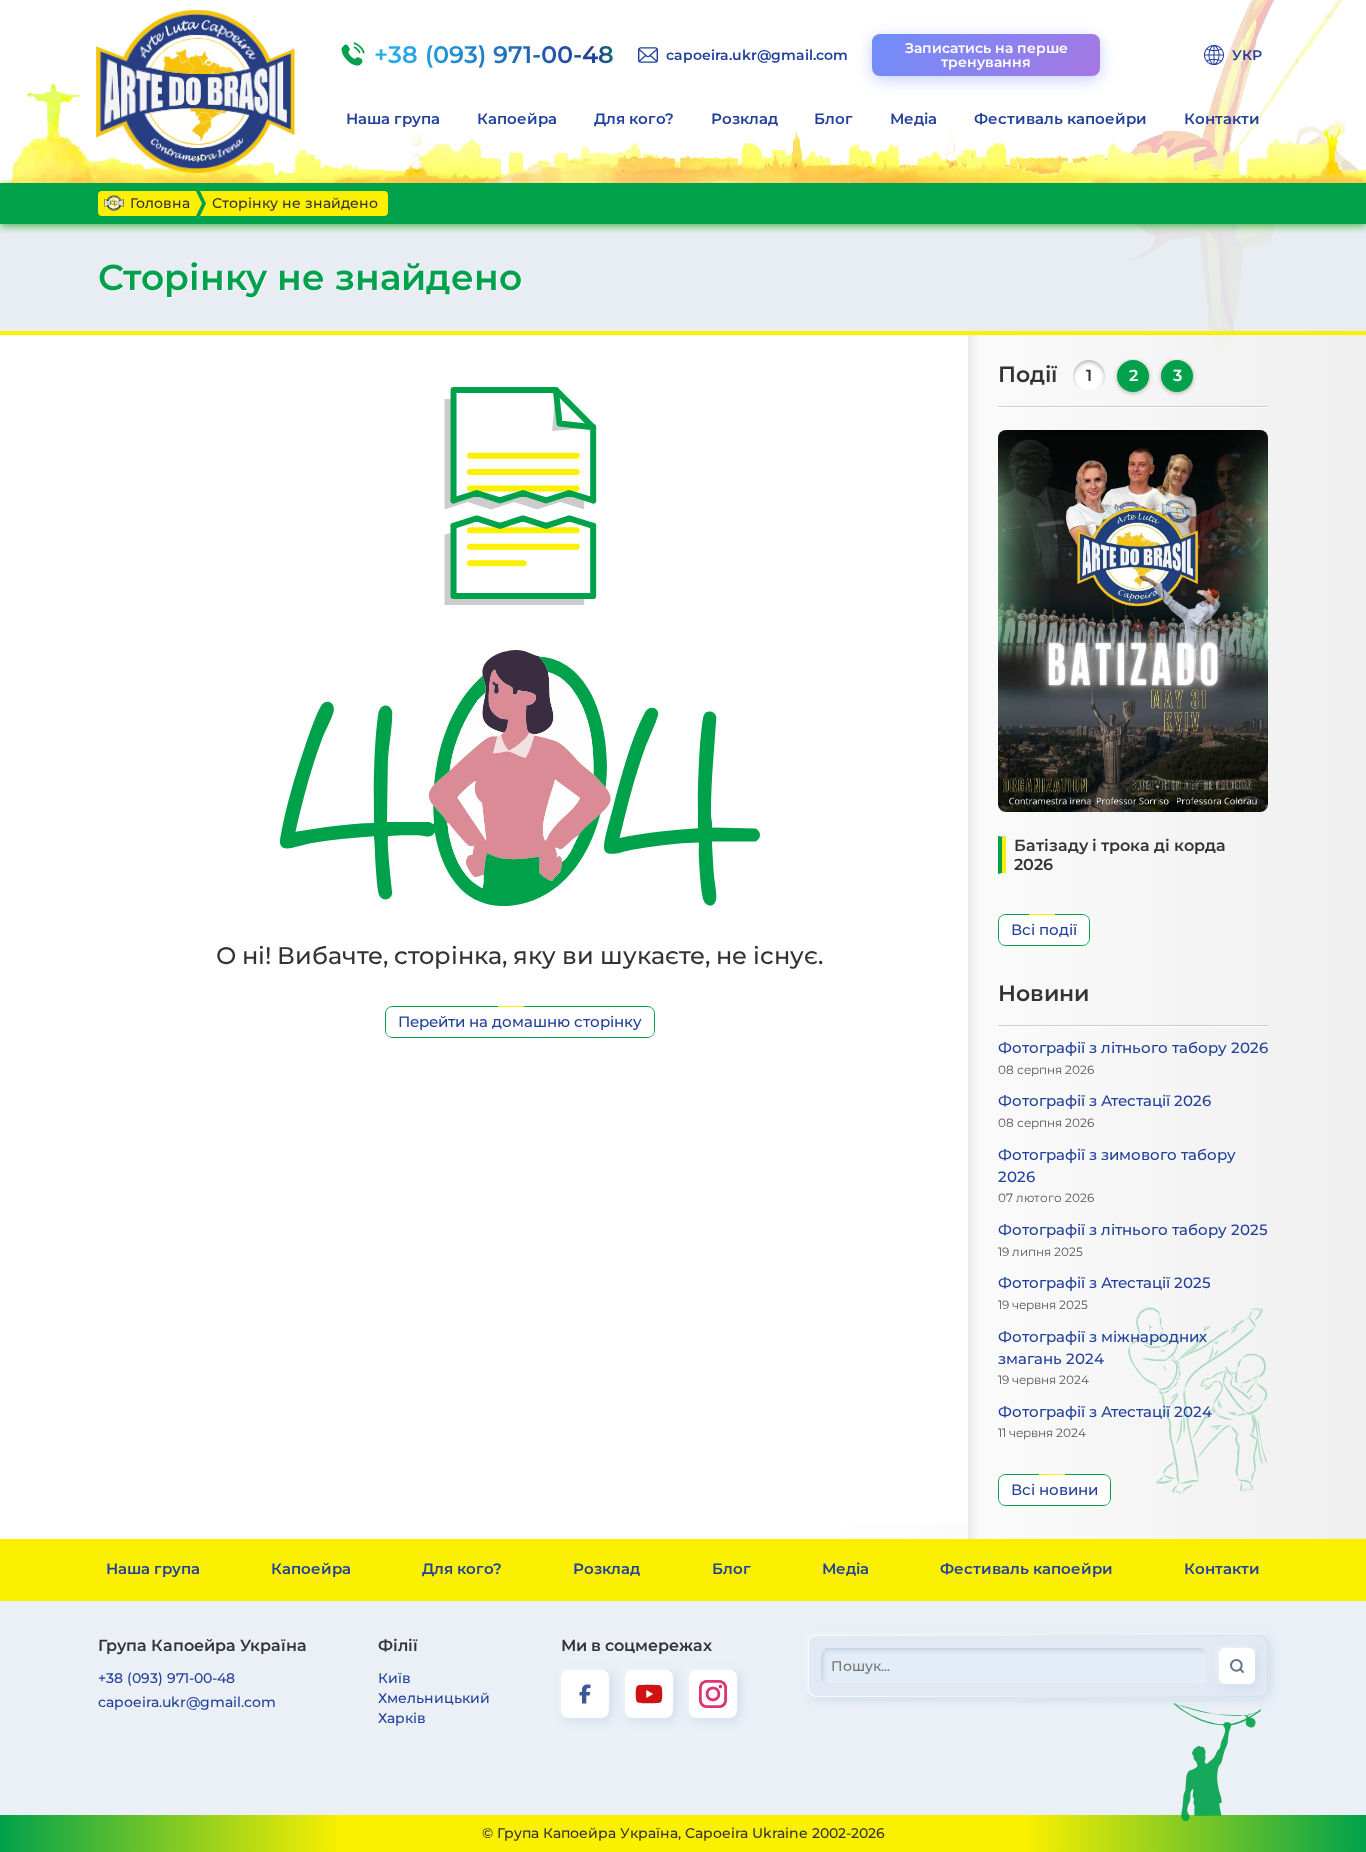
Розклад (744, 118)
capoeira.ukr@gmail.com (187, 1702)
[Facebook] (585, 1694)
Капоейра (517, 118)
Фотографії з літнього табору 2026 (1133, 1047)
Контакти (1222, 118)
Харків (402, 1718)
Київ (394, 1678)
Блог (833, 118)
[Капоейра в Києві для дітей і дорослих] (198, 91)
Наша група (393, 118)
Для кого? (634, 118)
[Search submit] (1237, 1666)
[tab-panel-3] (1177, 376)
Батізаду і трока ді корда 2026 (1120, 855)
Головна (160, 203)
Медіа (913, 118)
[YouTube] (649, 1694)
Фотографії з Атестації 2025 (1104, 1282)
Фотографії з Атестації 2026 (1104, 1100)
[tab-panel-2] (1133, 376)
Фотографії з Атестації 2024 (1105, 1411)
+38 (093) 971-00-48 (166, 1678)
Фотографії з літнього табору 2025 (1133, 1229)
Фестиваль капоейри (1060, 118)
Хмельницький (434, 1698)
